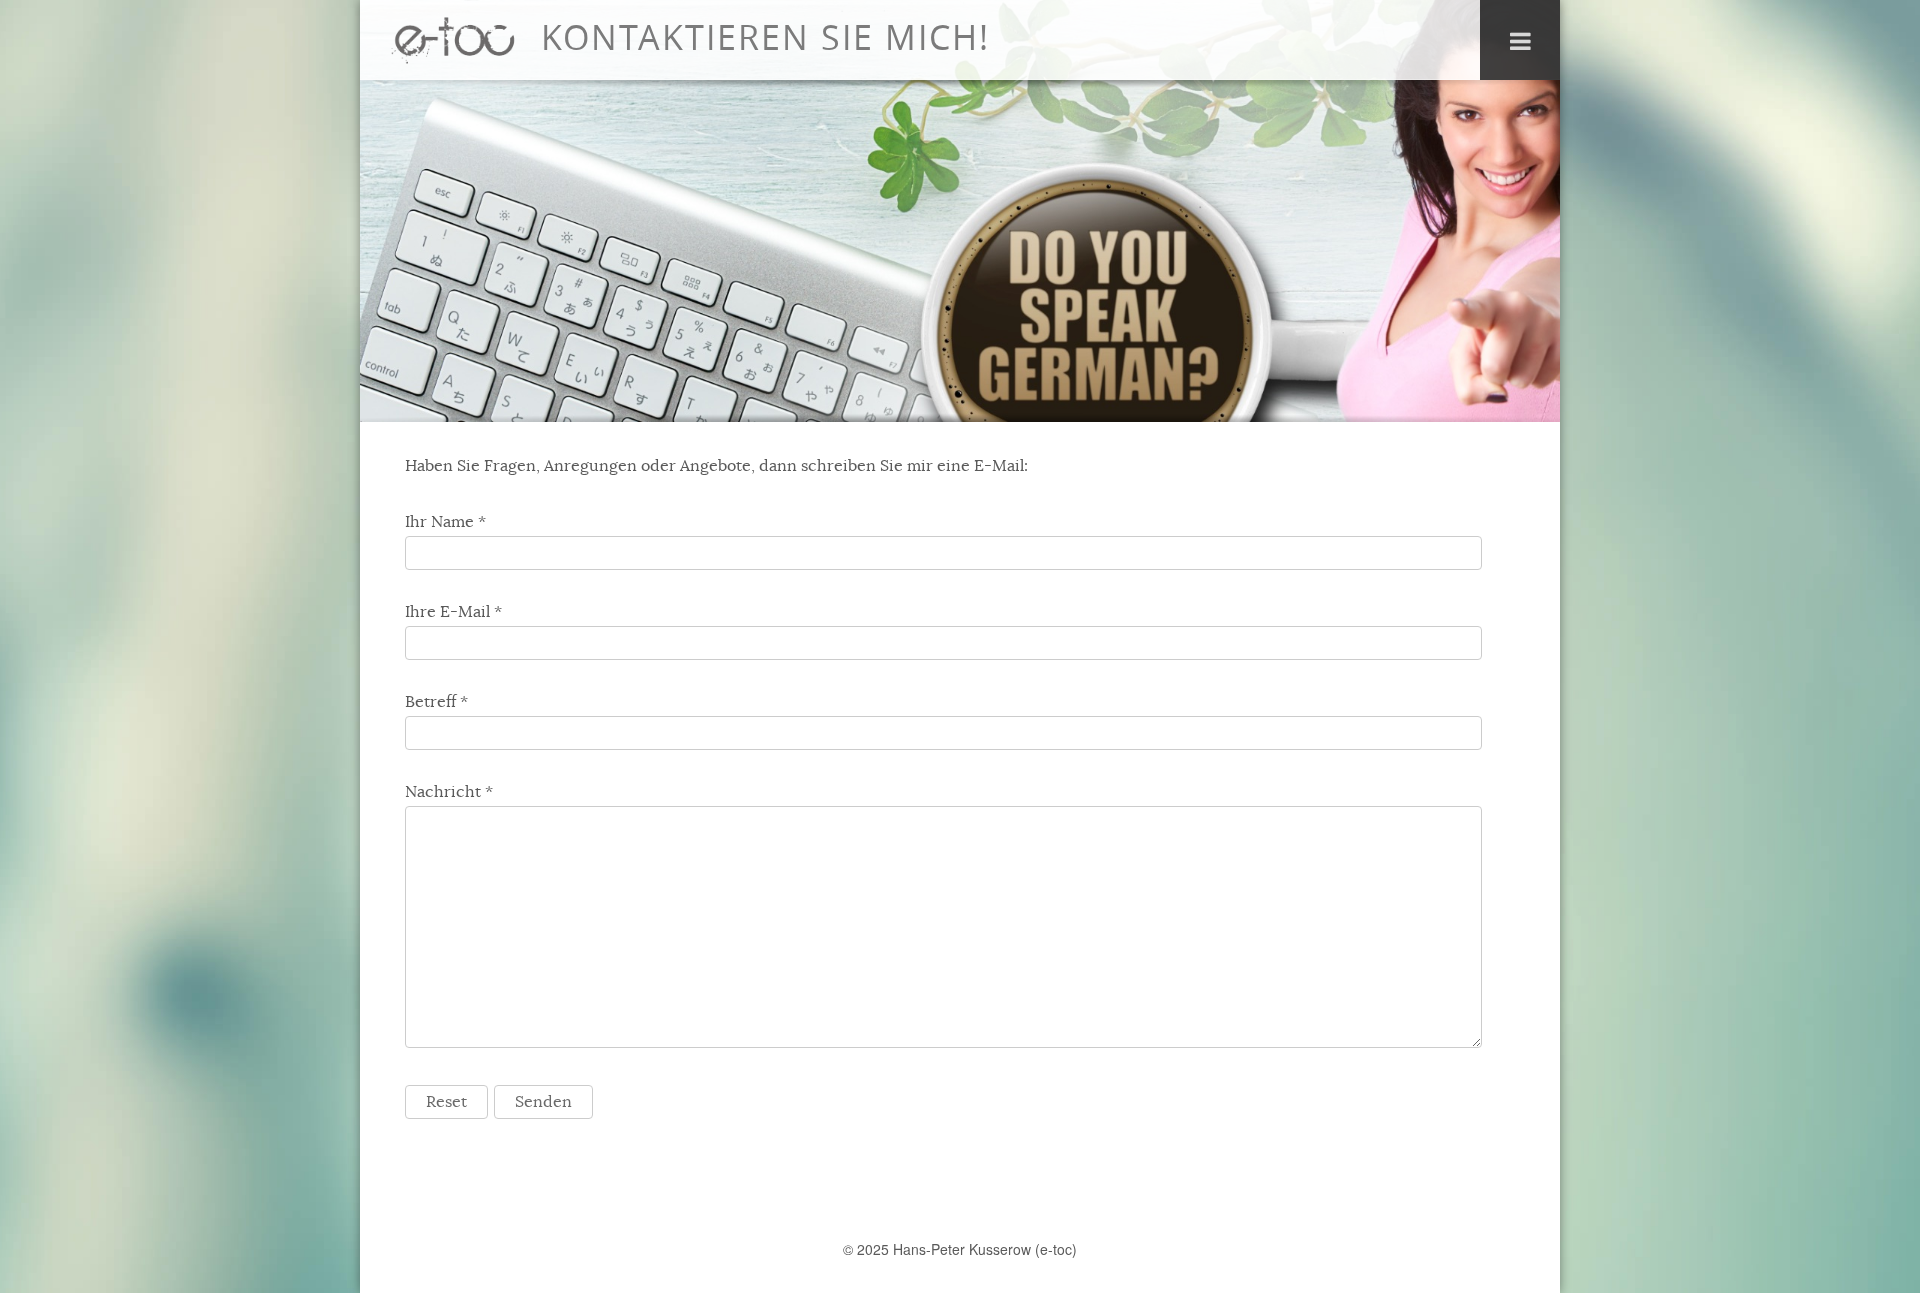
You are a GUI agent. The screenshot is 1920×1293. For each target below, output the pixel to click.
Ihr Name (439, 522)
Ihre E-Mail (447, 612)
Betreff (430, 702)
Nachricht (443, 792)
